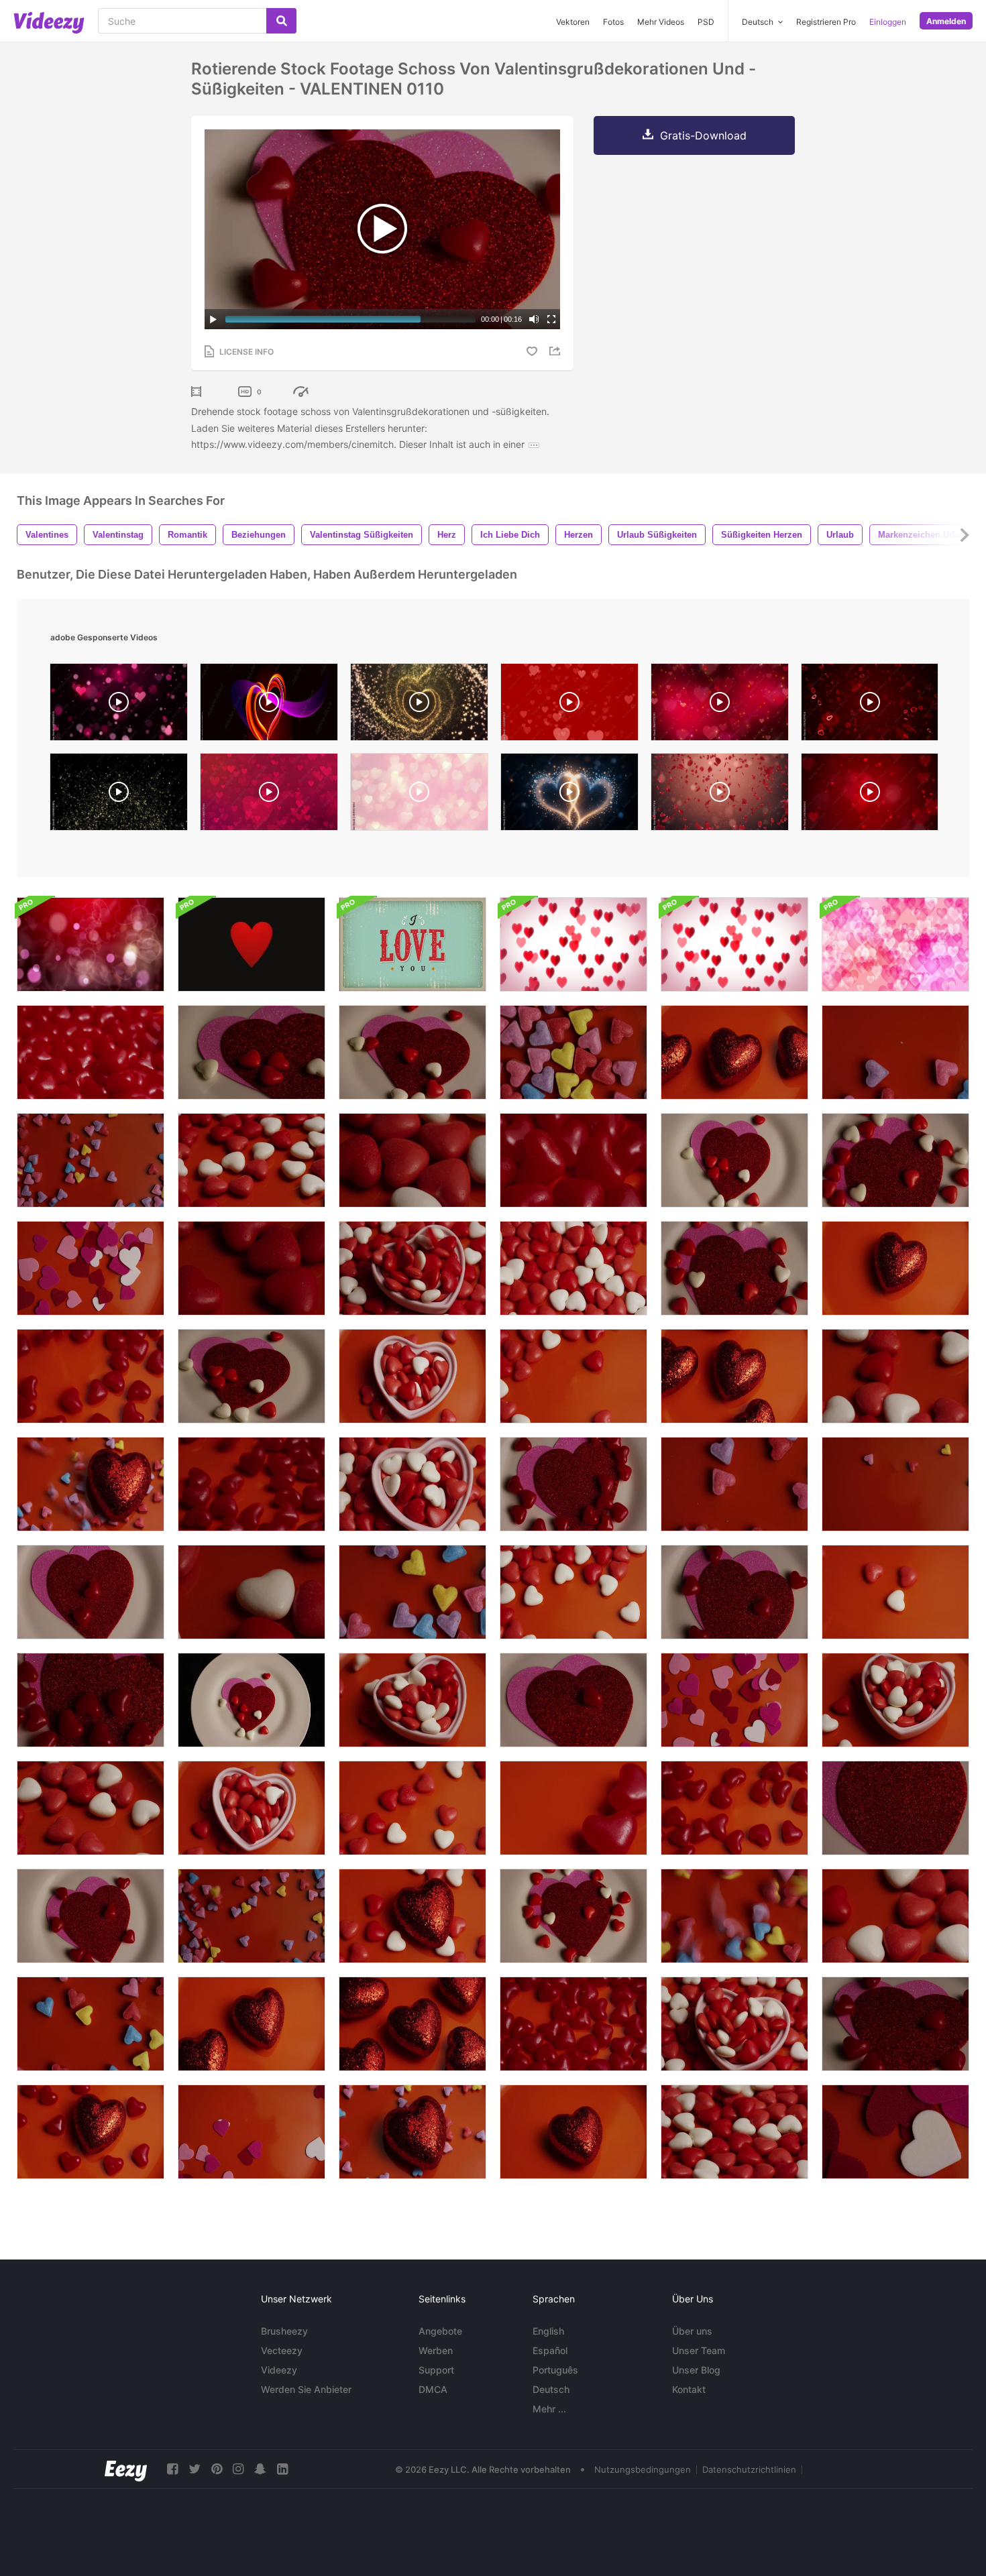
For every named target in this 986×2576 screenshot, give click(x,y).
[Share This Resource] (557, 351)
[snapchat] (260, 2469)
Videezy (279, 2370)
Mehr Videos (661, 22)
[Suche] (281, 21)
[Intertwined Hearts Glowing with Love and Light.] (569, 795)
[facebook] (172, 2469)
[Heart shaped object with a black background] (269, 705)
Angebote (440, 2331)
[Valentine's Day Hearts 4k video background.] (569, 705)
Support (436, 2370)
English (548, 2331)
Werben (436, 2350)
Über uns (692, 2331)
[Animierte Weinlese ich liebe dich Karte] (413, 944)
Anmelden (946, 21)
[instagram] (238, 2469)
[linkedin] (282, 2469)
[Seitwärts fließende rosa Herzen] (895, 944)
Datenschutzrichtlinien (749, 2469)
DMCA (433, 2389)
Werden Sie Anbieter (306, 2389)
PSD (706, 22)
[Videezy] (49, 23)
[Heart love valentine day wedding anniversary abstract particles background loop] (870, 705)
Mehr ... (549, 2409)
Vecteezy (282, 2350)
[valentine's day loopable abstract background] (269, 795)
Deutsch (551, 2389)
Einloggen (888, 22)
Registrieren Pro (826, 22)
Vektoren (573, 22)
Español (550, 2350)
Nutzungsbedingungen (643, 2469)
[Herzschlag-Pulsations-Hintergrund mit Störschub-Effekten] (252, 944)
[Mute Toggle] (534, 319)
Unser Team (699, 2350)
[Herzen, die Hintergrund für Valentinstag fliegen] (573, 944)
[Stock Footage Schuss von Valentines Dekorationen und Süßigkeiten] (573, 1160)
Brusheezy (284, 2331)
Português (555, 2370)
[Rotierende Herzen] (91, 944)
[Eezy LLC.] (126, 2469)
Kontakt (689, 2389)
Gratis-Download (703, 135)
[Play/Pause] (213, 319)
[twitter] (195, 2469)
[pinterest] (217, 2469)
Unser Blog (696, 2370)
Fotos (613, 22)
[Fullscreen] (551, 319)
